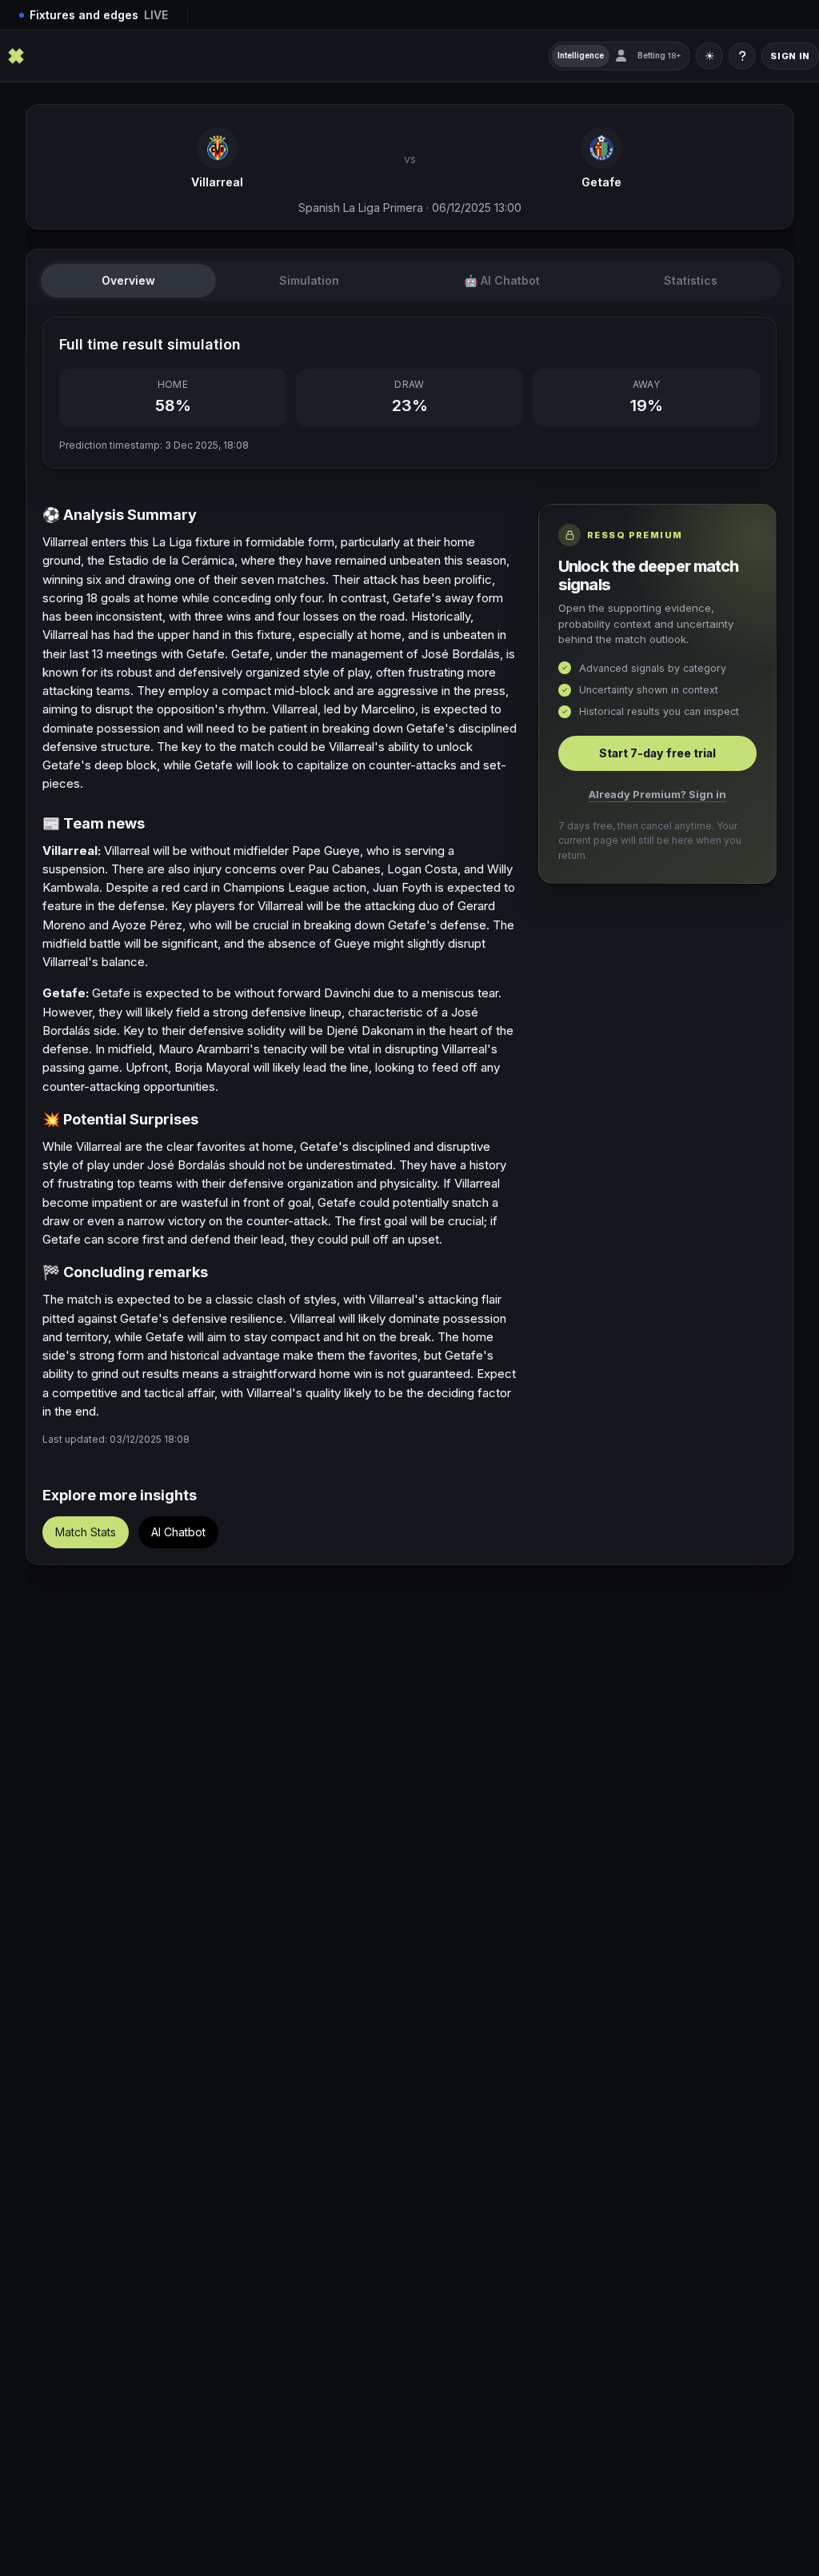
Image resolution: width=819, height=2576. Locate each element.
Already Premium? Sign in (657, 794)
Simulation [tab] (309, 280)
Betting (659, 55)
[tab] (128, 281)
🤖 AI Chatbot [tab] (502, 280)
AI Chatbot (178, 1532)
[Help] (742, 56)
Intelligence (581, 55)
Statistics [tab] (691, 280)
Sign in (790, 56)
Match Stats (86, 1532)
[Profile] (621, 56)
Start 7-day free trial (657, 753)
